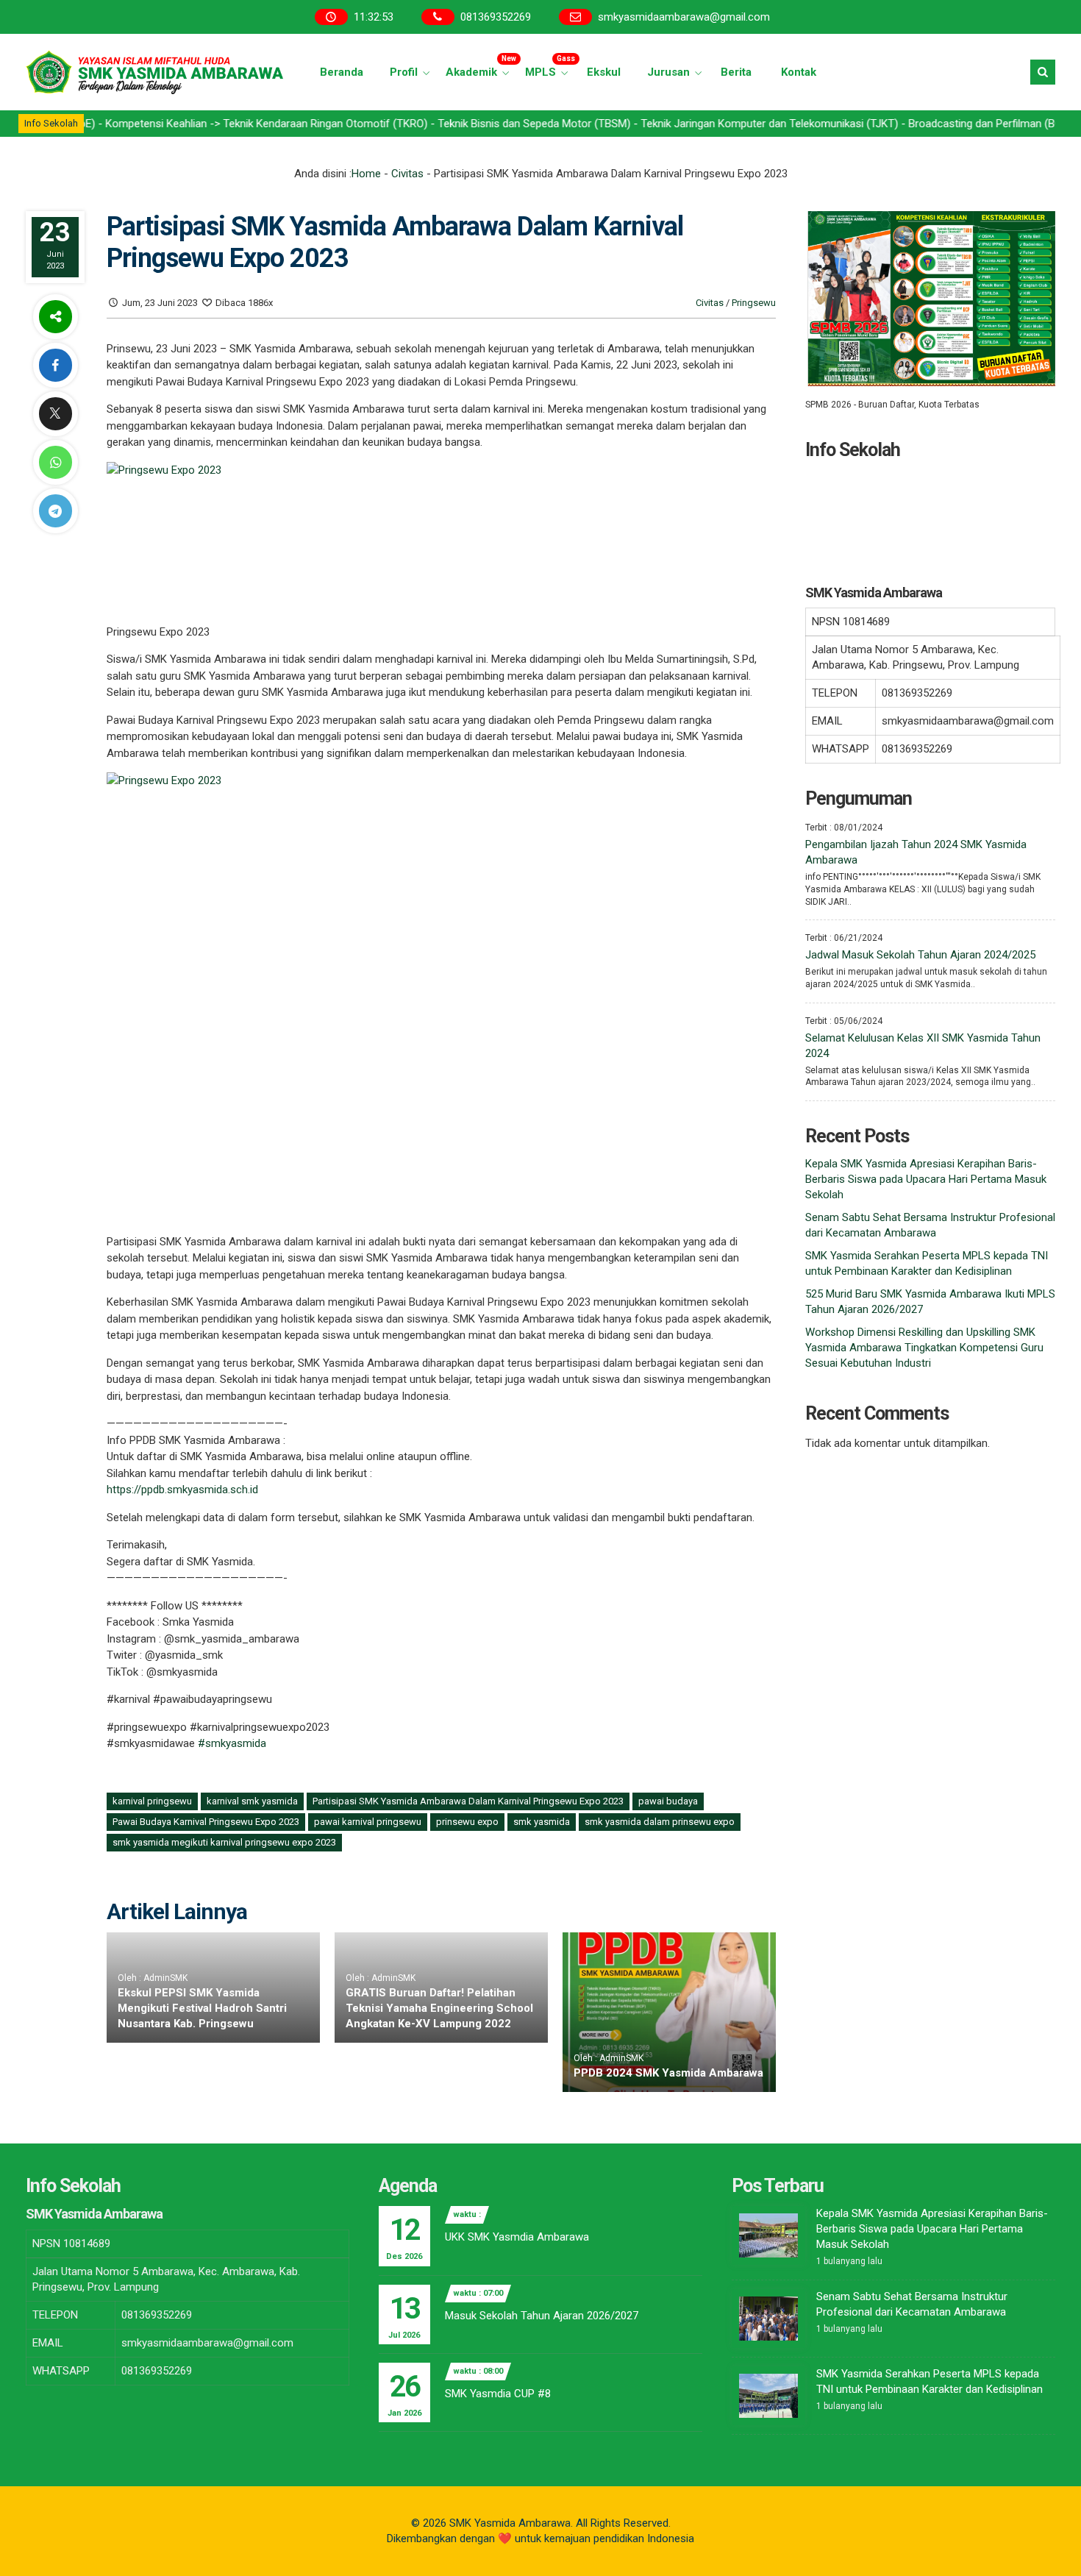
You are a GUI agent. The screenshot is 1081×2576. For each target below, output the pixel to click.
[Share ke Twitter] (55, 414)
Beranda (342, 72)
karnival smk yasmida (252, 1801)
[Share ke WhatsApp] (55, 462)
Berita (736, 72)
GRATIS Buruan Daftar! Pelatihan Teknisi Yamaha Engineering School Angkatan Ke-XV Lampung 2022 (439, 2008)
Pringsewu (754, 303)
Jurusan (668, 72)
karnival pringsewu (152, 1801)
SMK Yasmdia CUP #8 (498, 2394)
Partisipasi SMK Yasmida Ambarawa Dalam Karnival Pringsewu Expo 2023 (468, 1801)
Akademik (479, 67)
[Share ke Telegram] (55, 511)
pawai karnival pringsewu (368, 1822)
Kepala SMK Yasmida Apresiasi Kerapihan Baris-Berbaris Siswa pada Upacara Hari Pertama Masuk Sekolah (926, 1179)
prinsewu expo (467, 1822)
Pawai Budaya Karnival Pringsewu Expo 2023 (206, 1822)
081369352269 (496, 17)
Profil (404, 72)
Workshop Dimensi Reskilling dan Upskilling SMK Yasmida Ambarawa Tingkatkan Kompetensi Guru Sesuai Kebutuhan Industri (924, 1348)
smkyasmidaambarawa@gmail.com (684, 17)
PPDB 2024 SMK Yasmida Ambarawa (668, 2073)
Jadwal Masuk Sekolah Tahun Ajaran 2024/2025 (920, 955)
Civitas (407, 174)
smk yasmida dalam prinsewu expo (660, 1822)
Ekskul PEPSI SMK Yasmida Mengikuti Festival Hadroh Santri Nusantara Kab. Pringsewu (202, 2008)
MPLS (549, 67)
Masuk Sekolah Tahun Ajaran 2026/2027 (542, 2316)
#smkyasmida (232, 1743)
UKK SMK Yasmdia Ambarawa (517, 2237)
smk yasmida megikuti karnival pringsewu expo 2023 (224, 1842)
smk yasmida (542, 1822)
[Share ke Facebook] (55, 365)
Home (366, 174)
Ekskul (604, 72)
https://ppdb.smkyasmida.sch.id (182, 1490)
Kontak (799, 72)
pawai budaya (668, 1801)
